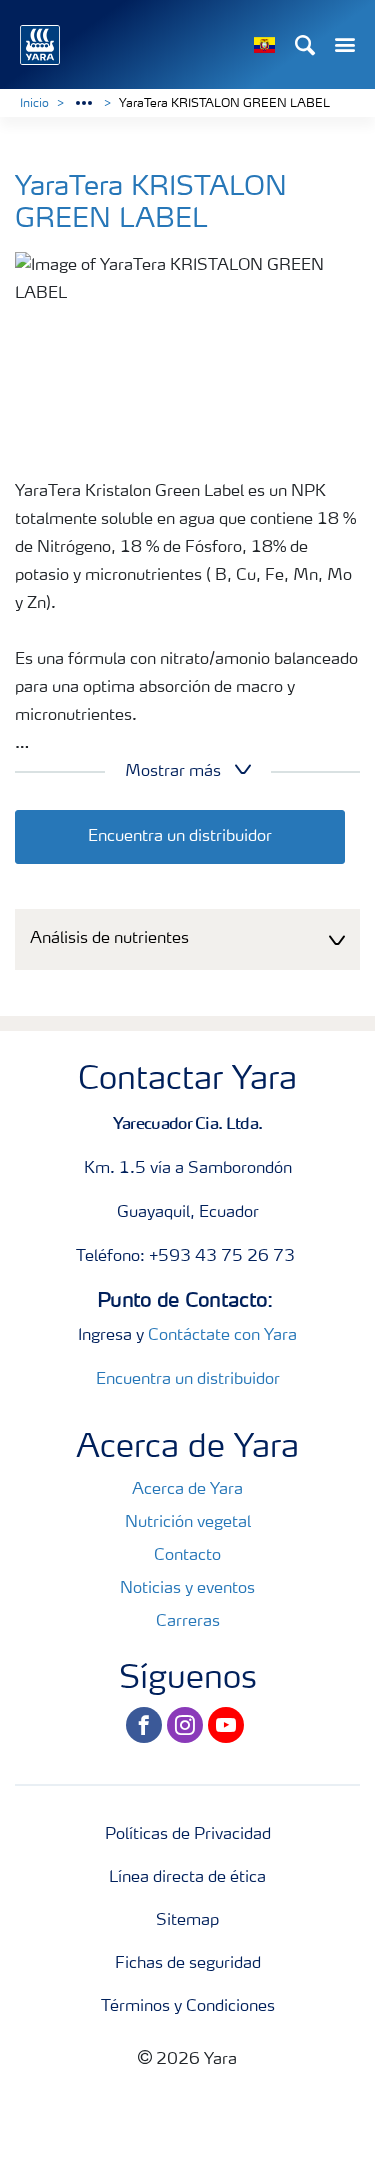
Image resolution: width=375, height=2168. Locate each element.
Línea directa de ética (187, 1878)
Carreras (188, 1622)
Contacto (187, 1556)
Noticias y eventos (187, 1589)
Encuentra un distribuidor (180, 837)
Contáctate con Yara (222, 1336)
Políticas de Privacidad (188, 1835)
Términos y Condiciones (188, 2007)
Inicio (34, 104)
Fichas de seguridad (188, 1964)
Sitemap (187, 1921)
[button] (187, 939)
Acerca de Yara (187, 1490)
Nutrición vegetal (188, 1523)
